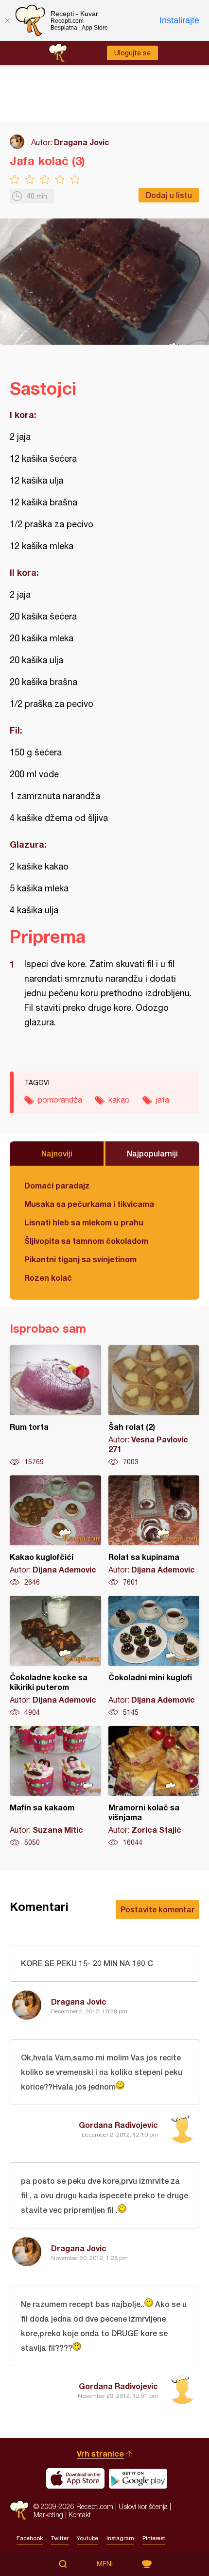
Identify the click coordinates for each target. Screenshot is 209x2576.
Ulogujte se (132, 53)
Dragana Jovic (82, 142)
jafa (163, 1100)
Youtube (87, 2538)
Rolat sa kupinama (154, 1531)
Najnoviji (57, 1153)
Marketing (48, 2515)
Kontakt (80, 2515)
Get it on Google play (138, 2478)
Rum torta (55, 1406)
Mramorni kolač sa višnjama (154, 1787)
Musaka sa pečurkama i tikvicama (89, 1204)
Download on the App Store (75, 2478)
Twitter (60, 2538)
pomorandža (60, 1100)
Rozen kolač (48, 1278)
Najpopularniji (152, 1153)
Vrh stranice (100, 2453)
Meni (105, 2564)
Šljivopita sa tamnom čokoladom (86, 1241)
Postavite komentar (157, 1909)
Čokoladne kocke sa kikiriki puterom (55, 1656)
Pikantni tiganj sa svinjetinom (80, 1259)
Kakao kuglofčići (55, 1531)
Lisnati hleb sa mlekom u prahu (84, 1222)
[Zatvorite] (7, 20)
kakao (119, 1100)
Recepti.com (19, 2510)
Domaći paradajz (57, 1185)
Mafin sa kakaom (55, 1787)
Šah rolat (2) (154, 1406)
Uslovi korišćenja (143, 2506)
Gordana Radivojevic (118, 2125)
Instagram (120, 2538)
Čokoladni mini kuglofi (154, 1656)
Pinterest (154, 2538)
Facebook (30, 2538)
